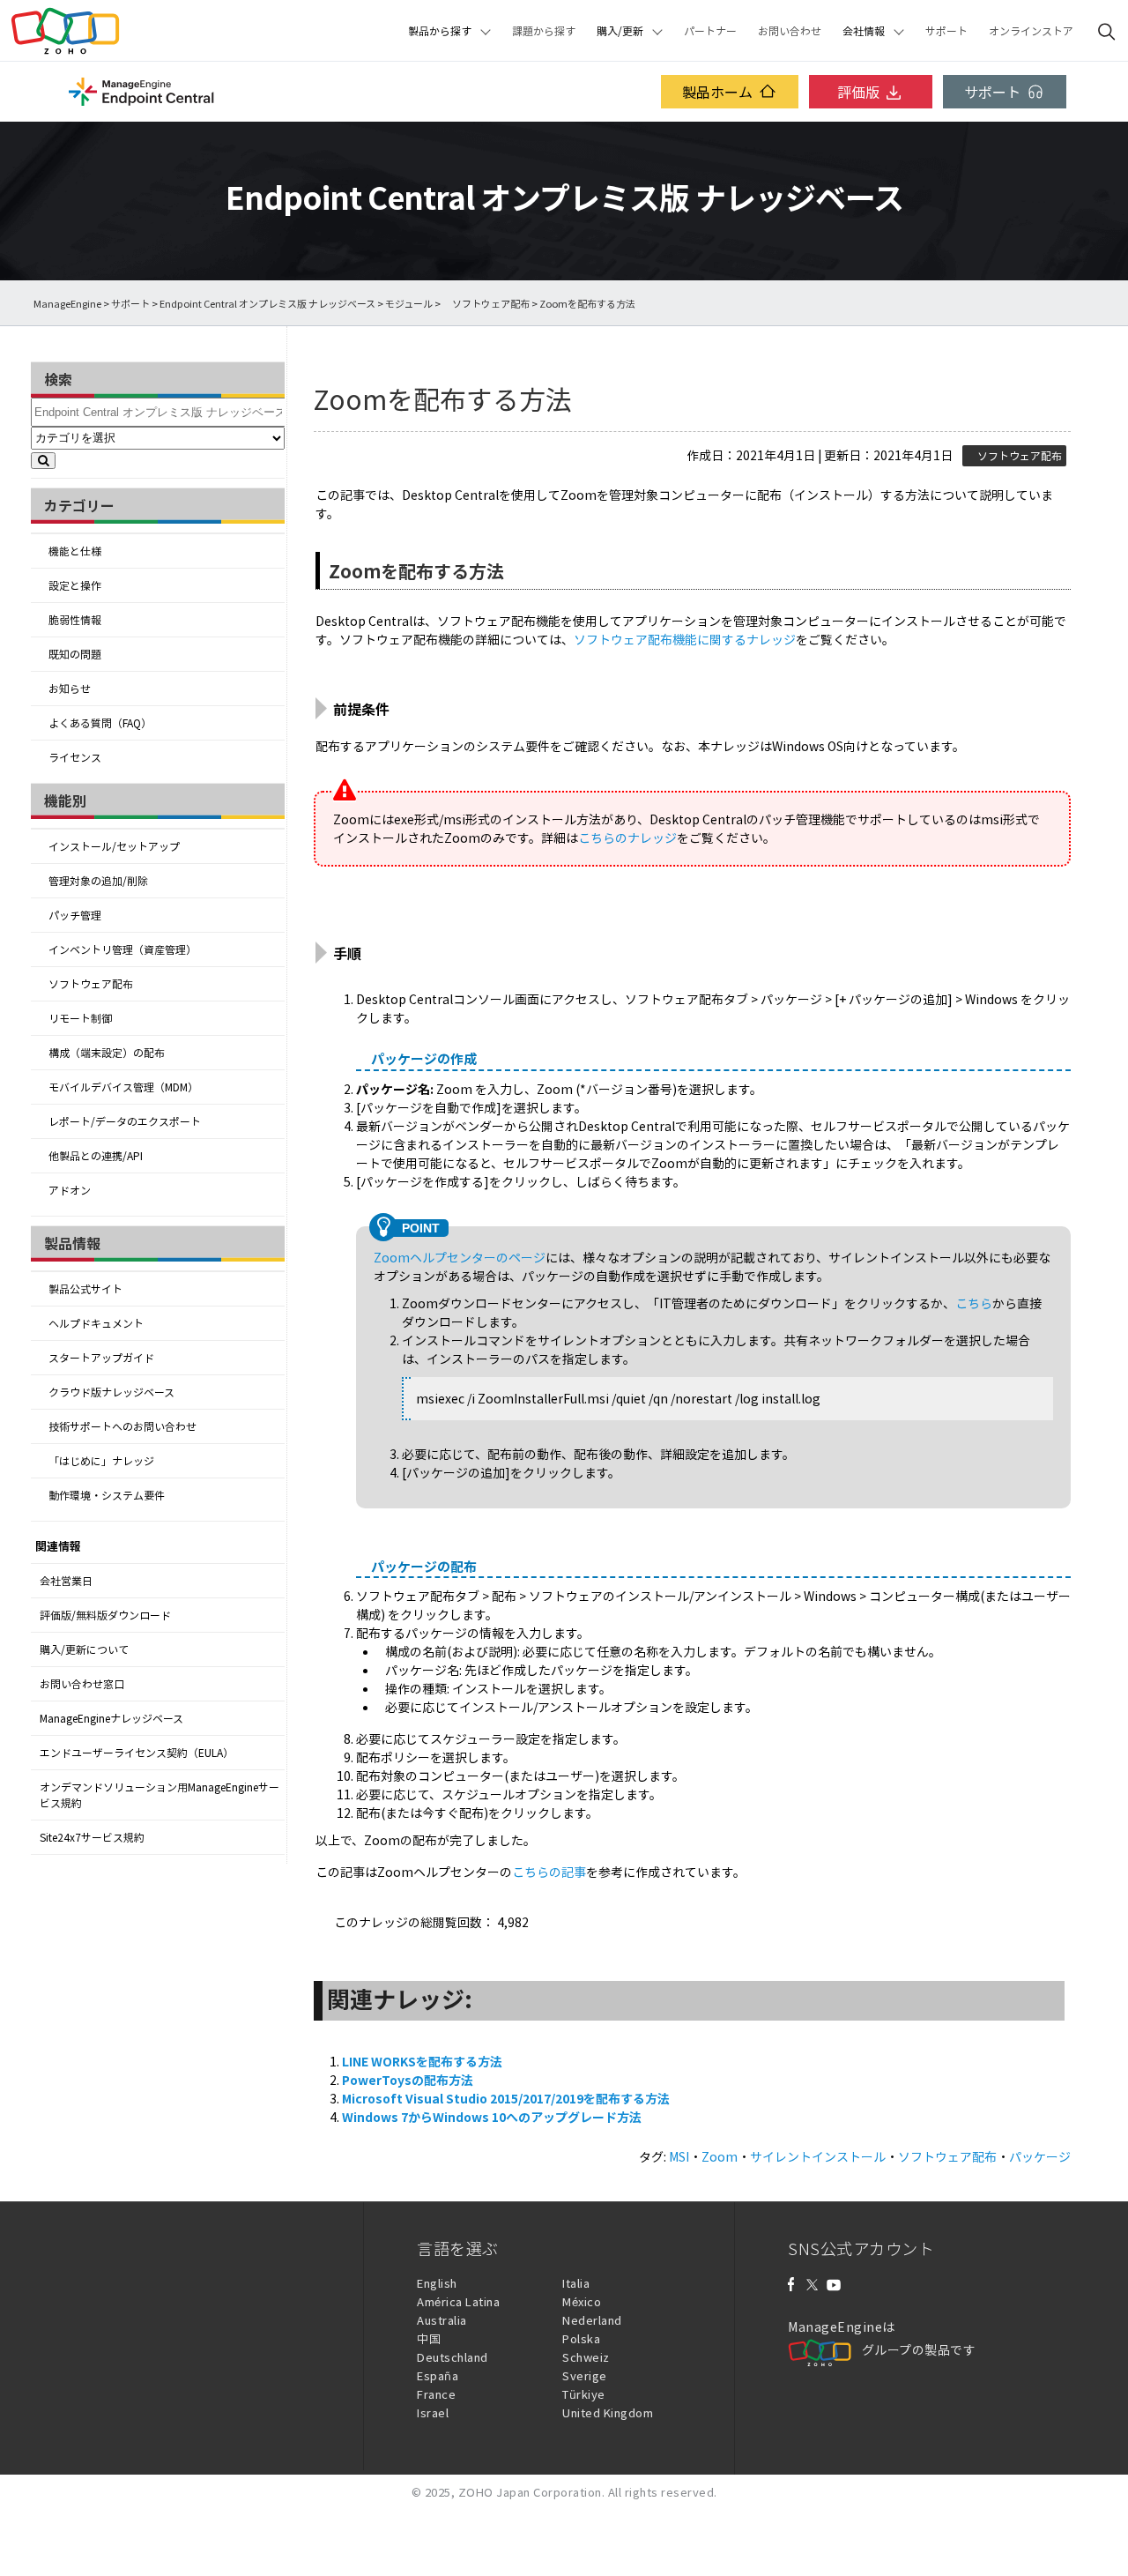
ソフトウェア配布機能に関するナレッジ (685, 639)
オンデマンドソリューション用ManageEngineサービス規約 (160, 1795)
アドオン (70, 1190)
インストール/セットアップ (114, 846)
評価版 (858, 92)
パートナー (710, 31)
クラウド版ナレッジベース (111, 1392)
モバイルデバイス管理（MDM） (123, 1087)
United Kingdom (608, 2412)
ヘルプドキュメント (96, 1323)
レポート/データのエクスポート (125, 1121)
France (436, 2394)
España (438, 2375)
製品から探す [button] (440, 31)
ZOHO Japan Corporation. (532, 2492)
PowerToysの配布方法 (408, 2080)
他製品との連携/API (96, 1156)
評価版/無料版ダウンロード (105, 1615)
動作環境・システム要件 (107, 1495)
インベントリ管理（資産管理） (122, 949)
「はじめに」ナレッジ (101, 1461)
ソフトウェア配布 (486, 304)
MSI (679, 2156)
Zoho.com (65, 31)
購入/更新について (84, 1649)
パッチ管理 (75, 915)
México (582, 2301)
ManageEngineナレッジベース (111, 1718)
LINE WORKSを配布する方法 (422, 2061)
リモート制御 (80, 1018)
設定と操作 (75, 585)
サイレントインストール (818, 2156)
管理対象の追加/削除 (98, 881)
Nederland (592, 2320)
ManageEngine (67, 304)
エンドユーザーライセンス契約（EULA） (137, 1753)
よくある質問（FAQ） (100, 723)
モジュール (409, 304)
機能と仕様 (75, 551)
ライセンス (75, 757)
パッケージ (1040, 2156)
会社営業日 (66, 1581)
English (437, 2283)
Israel (433, 2412)
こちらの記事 (549, 1872)
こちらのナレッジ (627, 838)
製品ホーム (717, 92)
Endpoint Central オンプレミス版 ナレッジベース (267, 304)
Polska (581, 2338)
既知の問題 (75, 654)
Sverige (585, 2375)
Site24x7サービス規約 (92, 1837)
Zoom (720, 2156)
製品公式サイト (85, 1289)
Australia (442, 2320)
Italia (576, 2283)
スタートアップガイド (101, 1358)
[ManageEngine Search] (1107, 31)
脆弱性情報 (75, 620)
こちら (974, 1303)
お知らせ (70, 689)
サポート (946, 31)
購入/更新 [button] (620, 31)
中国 (429, 2338)
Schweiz (586, 2357)
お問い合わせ (790, 31)
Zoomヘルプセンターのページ (460, 1257)
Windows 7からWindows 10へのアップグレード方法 (492, 2117)
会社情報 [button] (864, 31)
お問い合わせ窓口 (82, 1684)
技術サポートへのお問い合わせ (122, 1426)
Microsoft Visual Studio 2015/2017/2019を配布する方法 (506, 2098)
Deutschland (453, 2357)
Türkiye (584, 2394)
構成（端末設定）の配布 (107, 1053)
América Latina (458, 2301)
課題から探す (544, 31)
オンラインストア (1031, 31)
